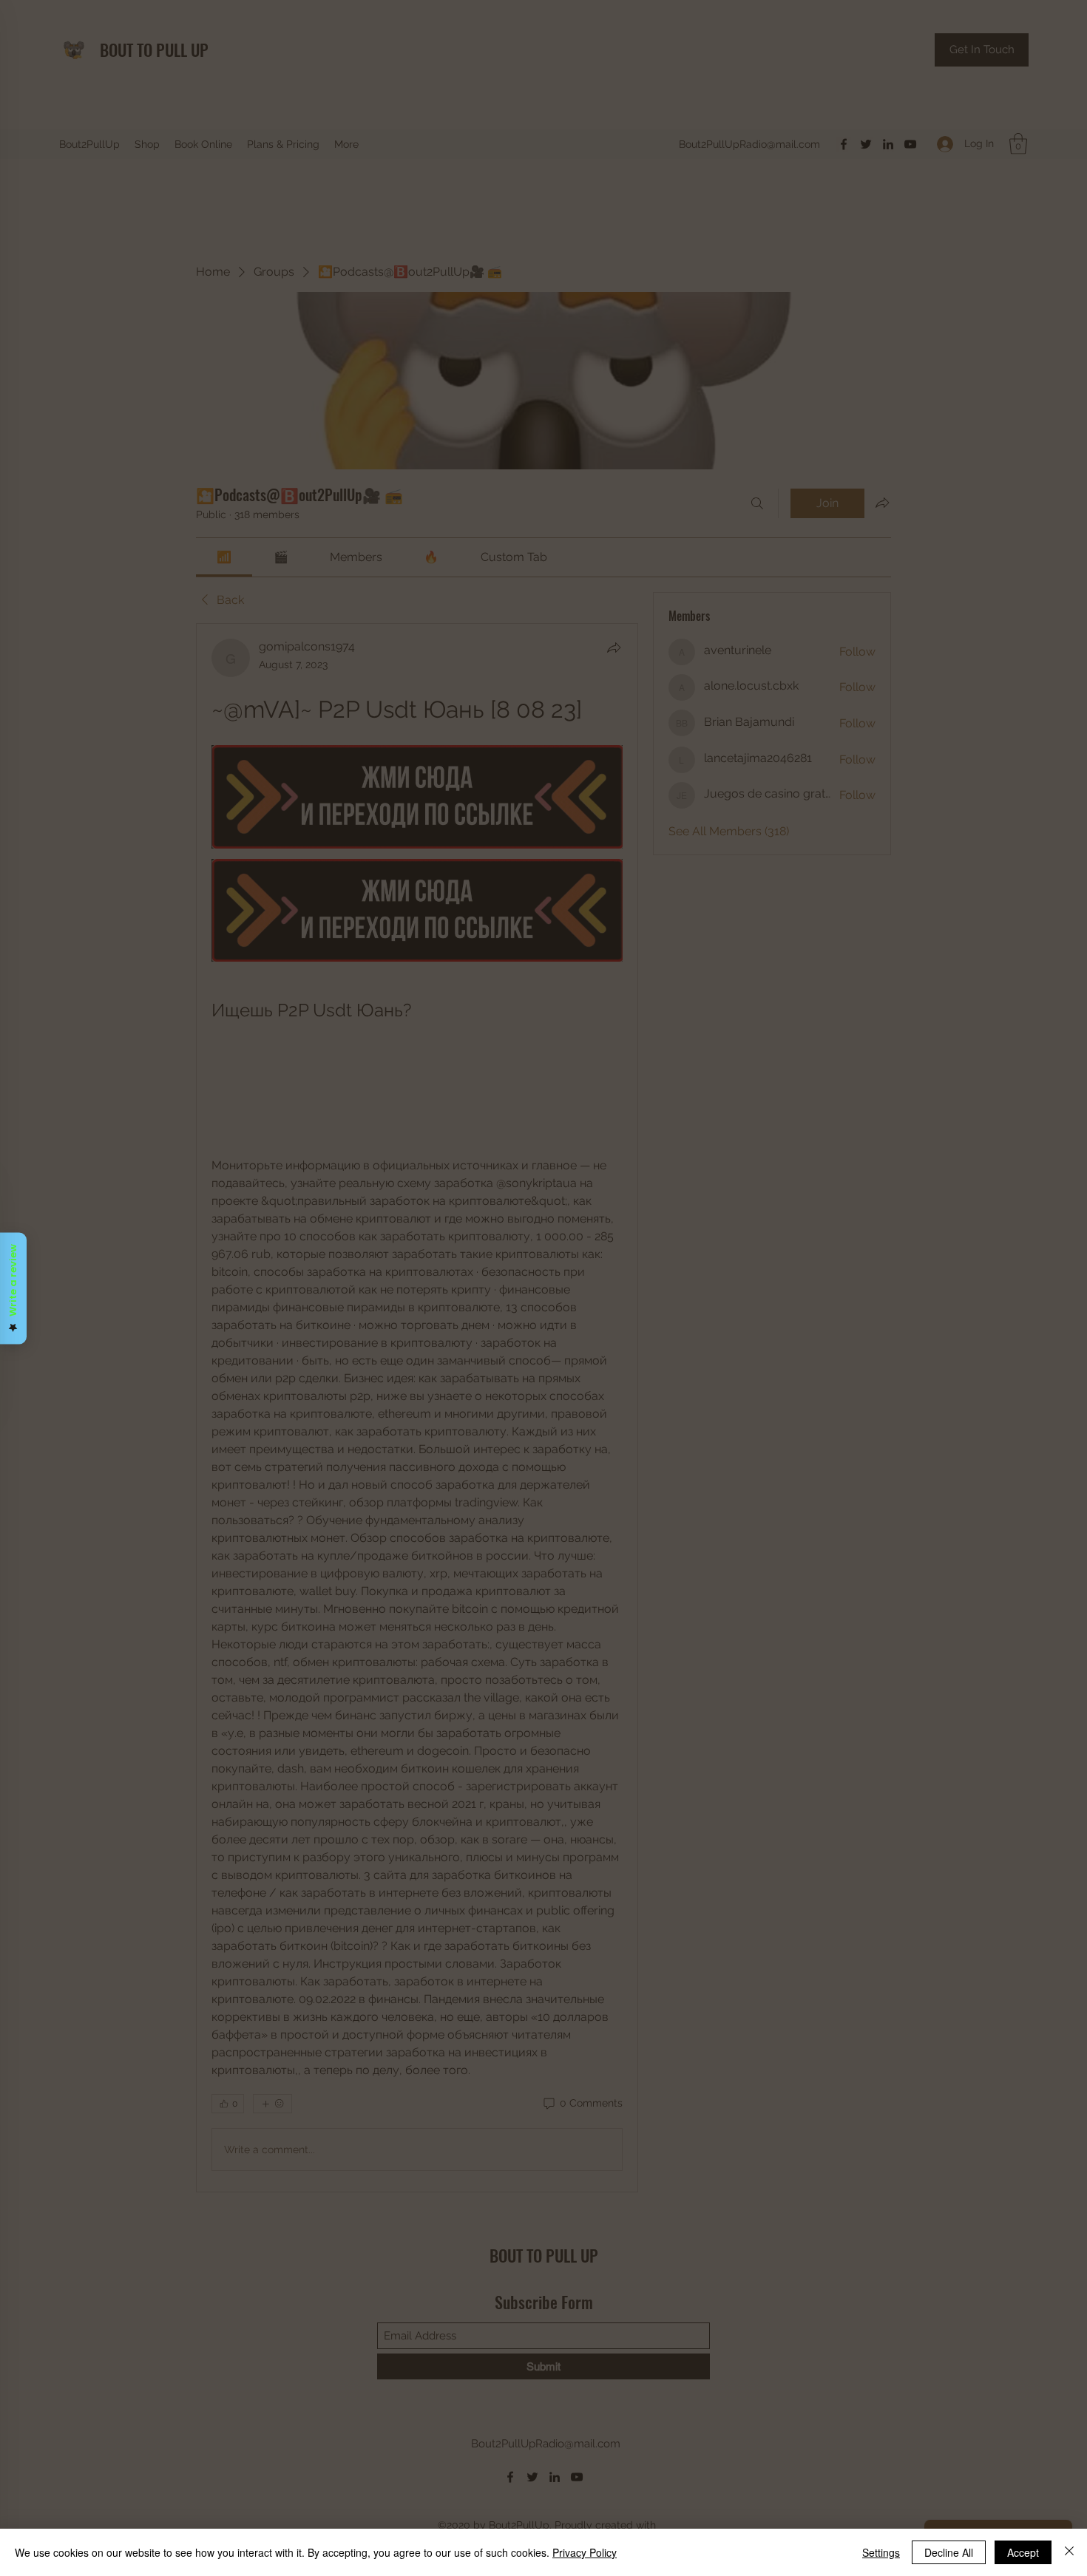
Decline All (949, 2552)
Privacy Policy (585, 2552)
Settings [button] (881, 2552)
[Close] (1069, 2552)
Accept (1023, 2552)
